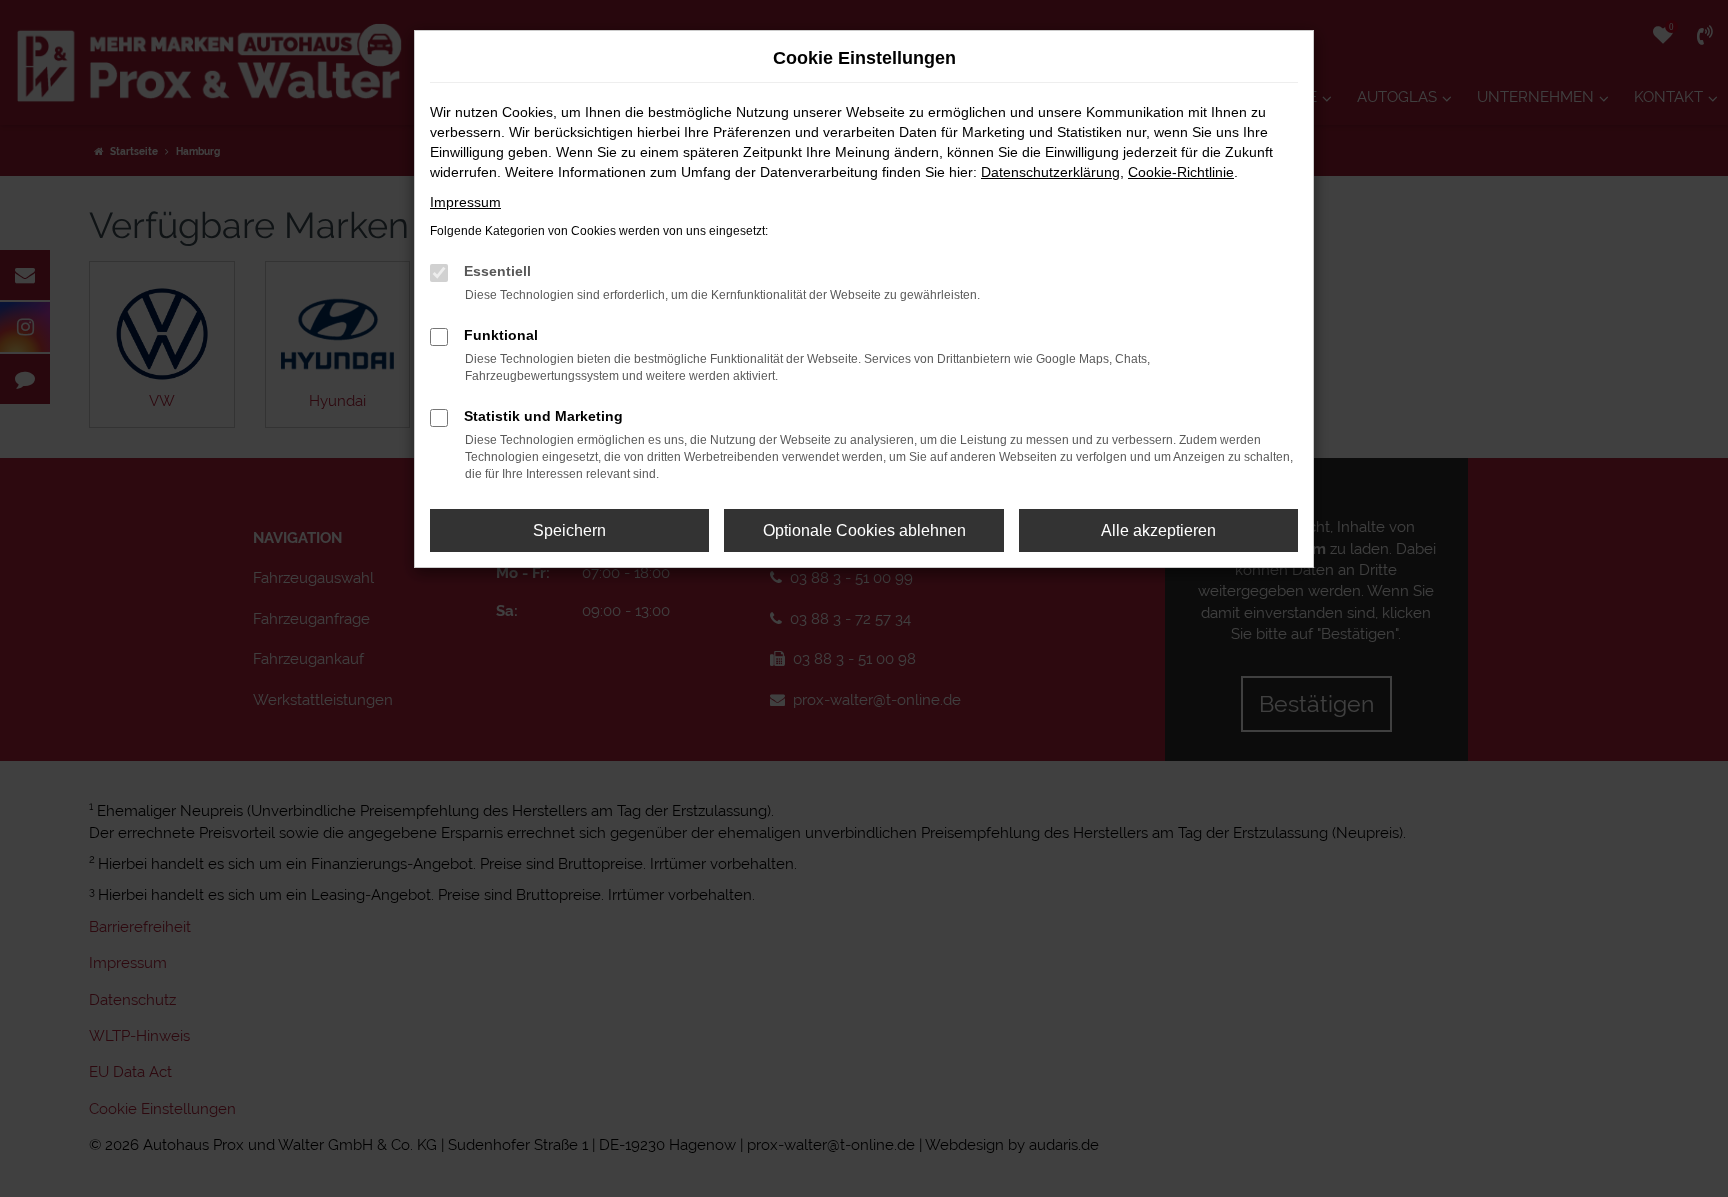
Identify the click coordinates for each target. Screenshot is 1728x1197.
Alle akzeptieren (1158, 530)
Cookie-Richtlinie (1181, 172)
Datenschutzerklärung (1050, 172)
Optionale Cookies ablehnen (864, 530)
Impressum (465, 202)
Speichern (569, 530)
